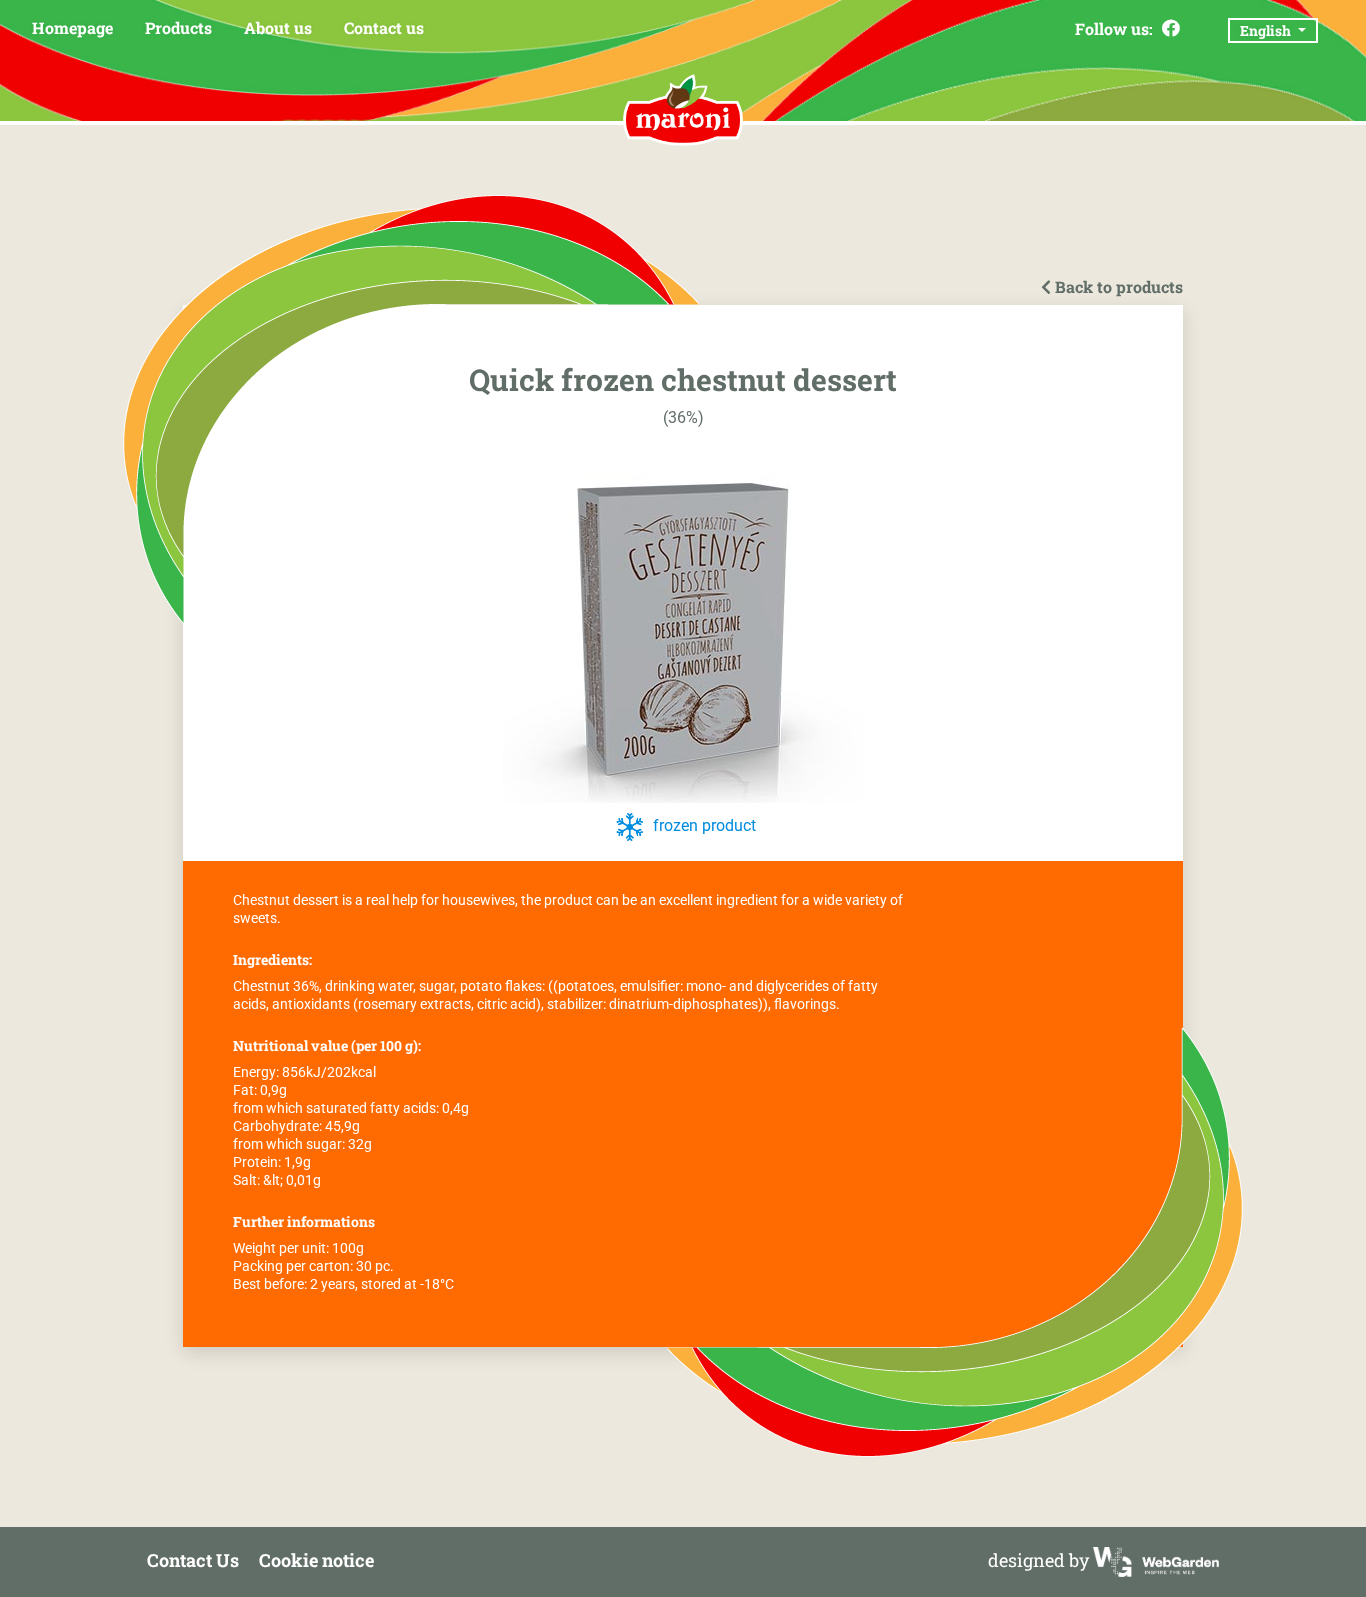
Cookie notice (316, 1560)
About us (278, 27)
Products (178, 27)
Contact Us (193, 1560)
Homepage (72, 27)
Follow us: (1116, 28)
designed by (1040, 1560)
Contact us (384, 27)
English (1267, 30)
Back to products (1117, 286)
